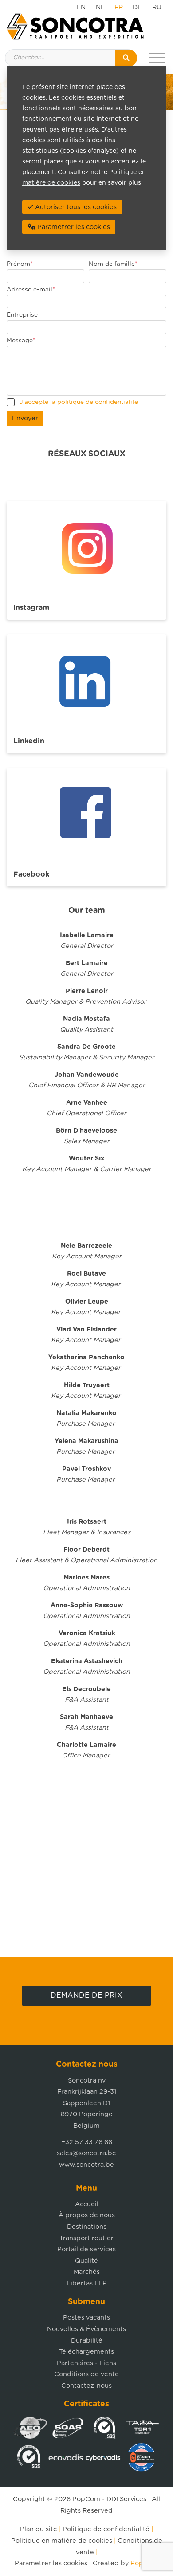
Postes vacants (86, 2318)
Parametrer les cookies (51, 2563)
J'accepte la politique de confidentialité (79, 402)
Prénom (20, 264)
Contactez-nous (86, 2386)
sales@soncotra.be (86, 2153)
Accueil (87, 2204)
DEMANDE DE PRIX (86, 1995)
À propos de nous (87, 2215)
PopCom (86, 2499)
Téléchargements (86, 2352)
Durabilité (87, 2341)
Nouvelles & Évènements (86, 2329)
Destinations (87, 2227)
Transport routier (86, 2238)
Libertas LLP (87, 2283)
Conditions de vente (86, 2374)
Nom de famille (113, 264)
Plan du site (39, 2529)
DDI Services (126, 2499)
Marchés (87, 2272)
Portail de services (86, 2249)
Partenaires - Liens (86, 2363)
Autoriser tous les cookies (75, 207)
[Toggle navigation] (157, 58)
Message (21, 341)
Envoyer (25, 418)
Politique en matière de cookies (62, 2541)
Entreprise (22, 315)
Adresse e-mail (31, 290)
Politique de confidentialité (106, 2529)
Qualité (86, 2261)
